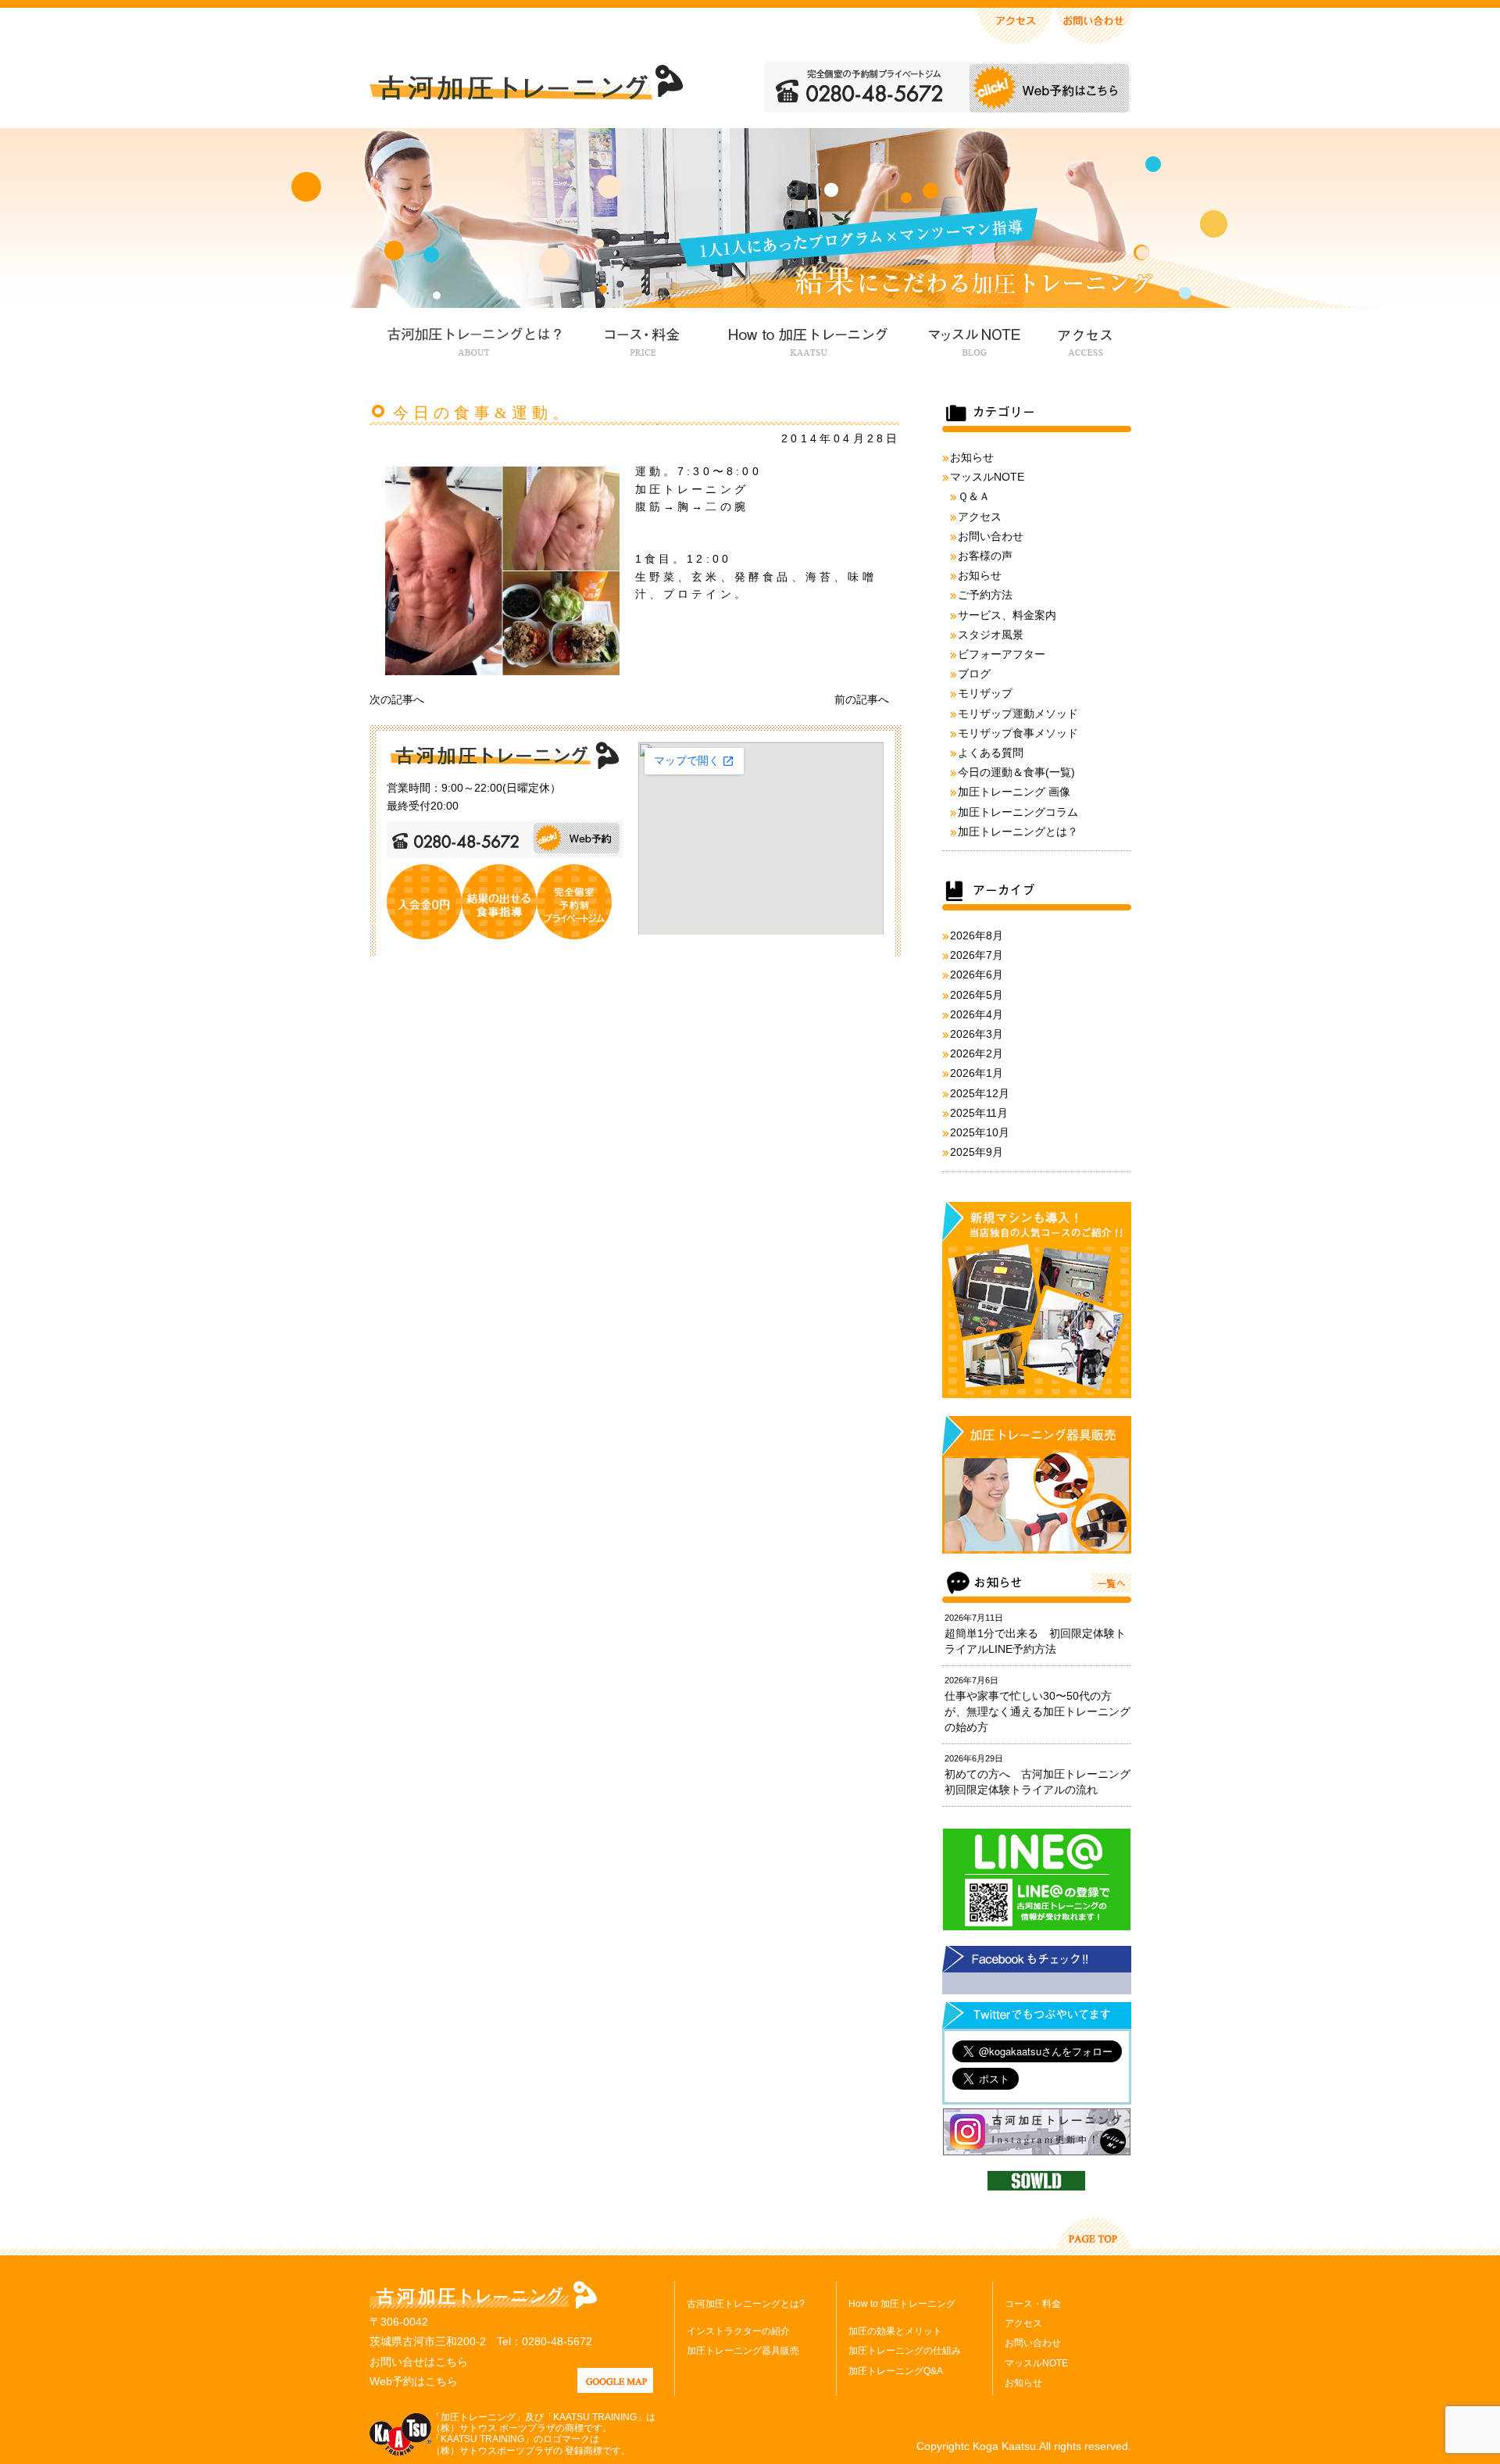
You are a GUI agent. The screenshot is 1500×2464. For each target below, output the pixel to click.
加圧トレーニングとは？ (1018, 831)
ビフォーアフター (1002, 654)
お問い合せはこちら (419, 2362)
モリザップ (985, 693)
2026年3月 (977, 1034)
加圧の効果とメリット (895, 2331)
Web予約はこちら (414, 2381)
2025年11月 (979, 1113)
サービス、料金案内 (1007, 615)
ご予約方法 (985, 595)
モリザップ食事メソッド (1018, 733)
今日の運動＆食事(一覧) (1016, 772)
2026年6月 (977, 975)
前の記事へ (862, 699)
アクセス (1084, 339)
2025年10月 (980, 1132)
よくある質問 (991, 753)
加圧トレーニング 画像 (1014, 792)
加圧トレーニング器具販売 (743, 2351)
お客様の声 (985, 556)
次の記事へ (397, 699)
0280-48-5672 (557, 2341)
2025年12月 (980, 1093)
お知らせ (972, 457)
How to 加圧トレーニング (806, 339)
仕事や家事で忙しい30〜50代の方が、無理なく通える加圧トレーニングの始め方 (1037, 1711)
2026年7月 (977, 955)
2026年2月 (977, 1053)
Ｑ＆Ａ (974, 496)
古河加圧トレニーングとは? (746, 2304)
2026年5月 (977, 995)
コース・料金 (642, 339)
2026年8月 (977, 935)
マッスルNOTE (972, 339)
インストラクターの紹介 (738, 2331)
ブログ (974, 674)
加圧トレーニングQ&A (896, 2371)
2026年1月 (977, 1073)
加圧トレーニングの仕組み (905, 2351)
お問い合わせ (991, 536)
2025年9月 (977, 1152)
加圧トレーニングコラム (1018, 812)
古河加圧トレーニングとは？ (474, 339)
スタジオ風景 (991, 635)
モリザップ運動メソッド (1018, 713)
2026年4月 (977, 1014)
